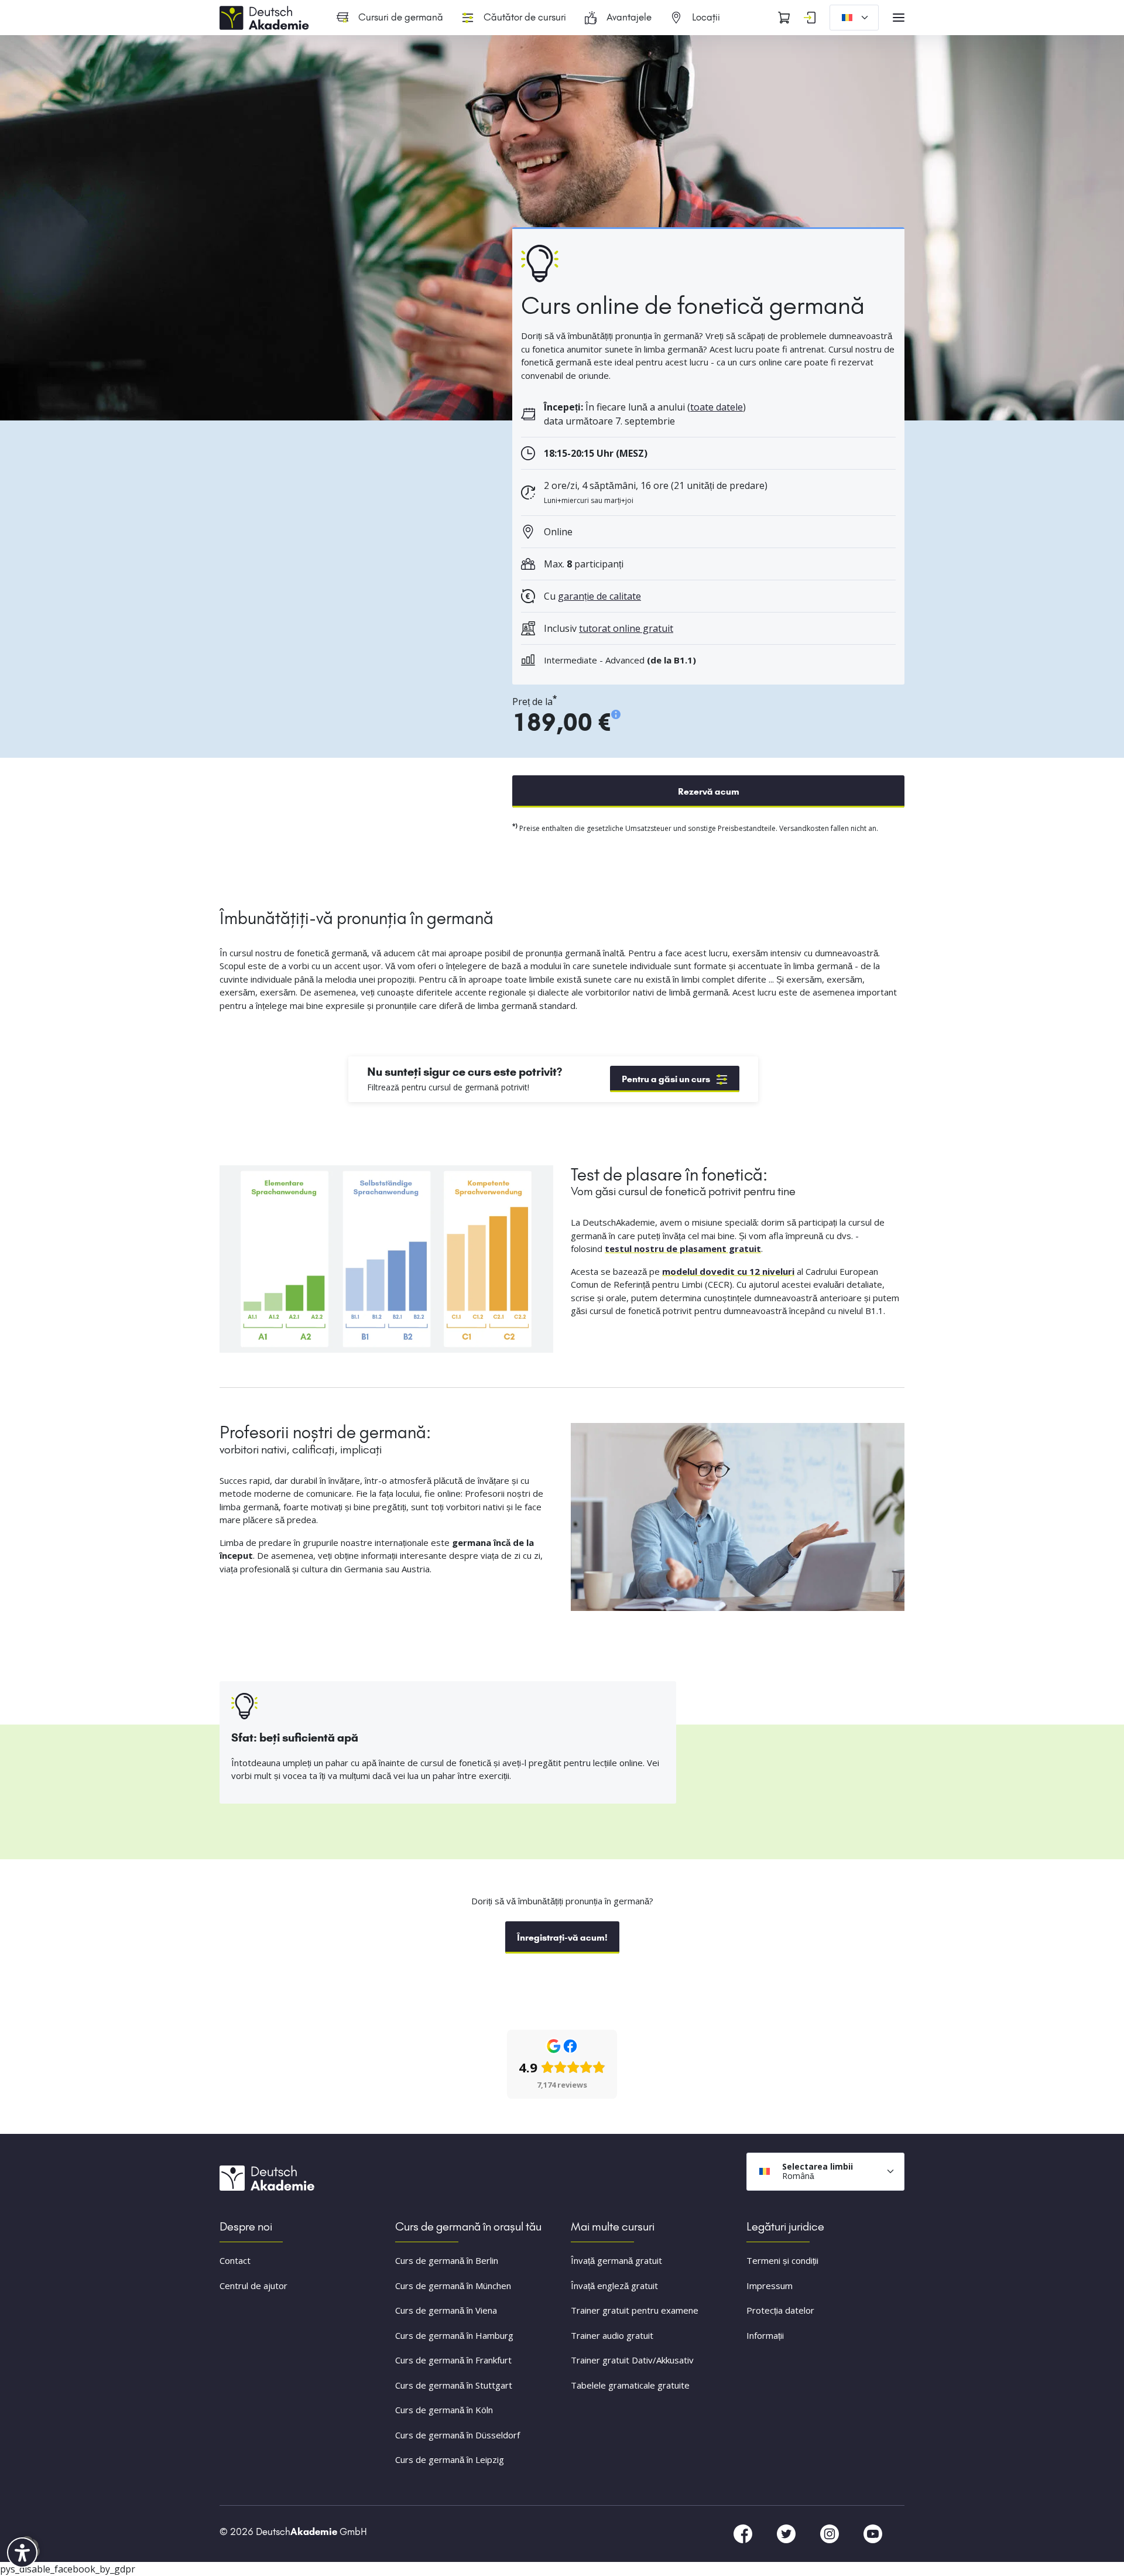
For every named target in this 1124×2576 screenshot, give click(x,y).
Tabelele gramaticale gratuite (630, 2385)
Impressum (770, 2286)
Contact (235, 2260)
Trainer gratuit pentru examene (635, 2310)
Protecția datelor (780, 2310)
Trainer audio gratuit (612, 2335)
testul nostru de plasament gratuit (683, 1248)
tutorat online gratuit (626, 628)
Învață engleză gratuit (614, 2286)
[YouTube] (873, 2533)
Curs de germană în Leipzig (450, 2459)
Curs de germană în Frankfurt (453, 2360)
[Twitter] (787, 2533)
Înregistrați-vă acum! (562, 1937)
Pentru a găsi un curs (666, 1079)
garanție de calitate (599, 596)
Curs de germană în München (453, 2286)
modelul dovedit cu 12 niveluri (728, 1271)
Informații (765, 2335)
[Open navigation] (899, 18)
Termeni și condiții (782, 2260)
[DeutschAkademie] (266, 16)
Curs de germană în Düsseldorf (458, 2435)
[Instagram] (831, 2533)
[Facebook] (744, 2533)
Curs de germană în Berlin (447, 2260)
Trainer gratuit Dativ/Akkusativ (632, 2360)
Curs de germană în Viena (446, 2310)
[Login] (810, 18)
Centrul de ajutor (253, 2286)
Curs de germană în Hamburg (454, 2335)
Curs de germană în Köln (444, 2410)
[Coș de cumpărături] (784, 18)
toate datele (717, 407)
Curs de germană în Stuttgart (454, 2385)
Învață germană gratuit (616, 2260)
